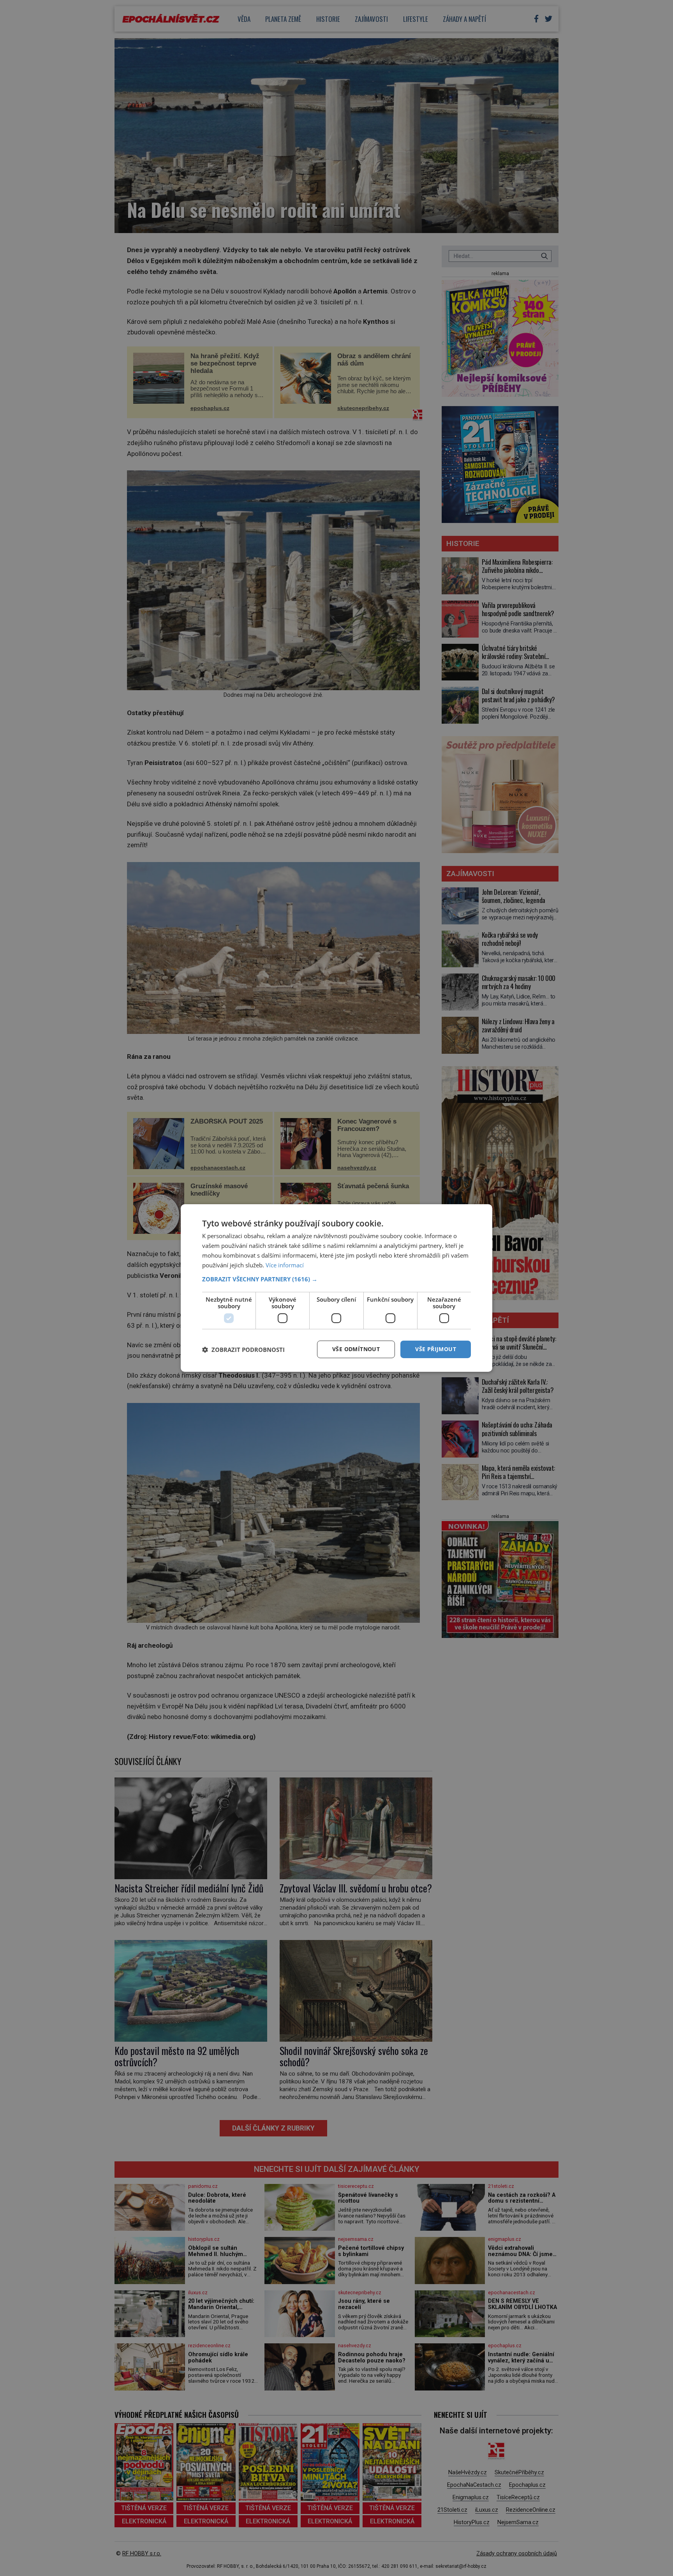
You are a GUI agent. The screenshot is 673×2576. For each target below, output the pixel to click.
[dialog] (336, 1288)
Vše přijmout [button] (436, 1349)
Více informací (285, 1265)
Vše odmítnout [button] (356, 1349)
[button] (336, 1279)
